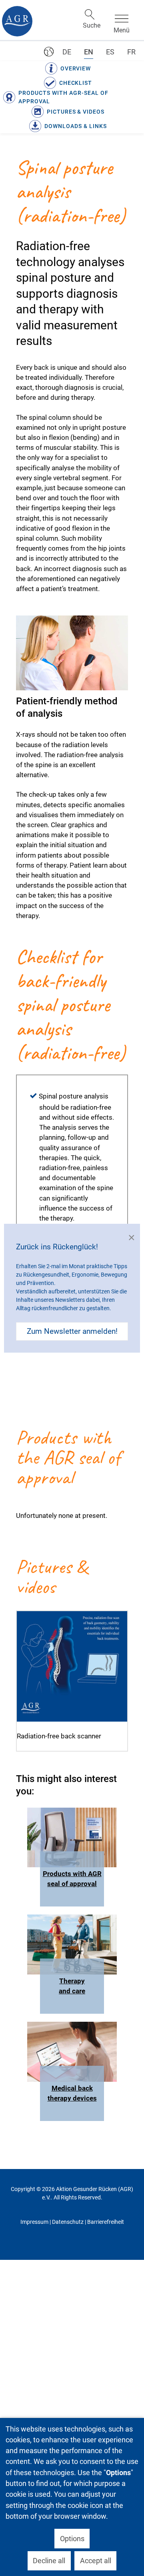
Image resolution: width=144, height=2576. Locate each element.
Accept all (96, 2561)
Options (72, 2539)
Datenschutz (68, 2222)
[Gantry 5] (17, 21)
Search (90, 14)
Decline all (49, 2561)
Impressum (34, 2222)
